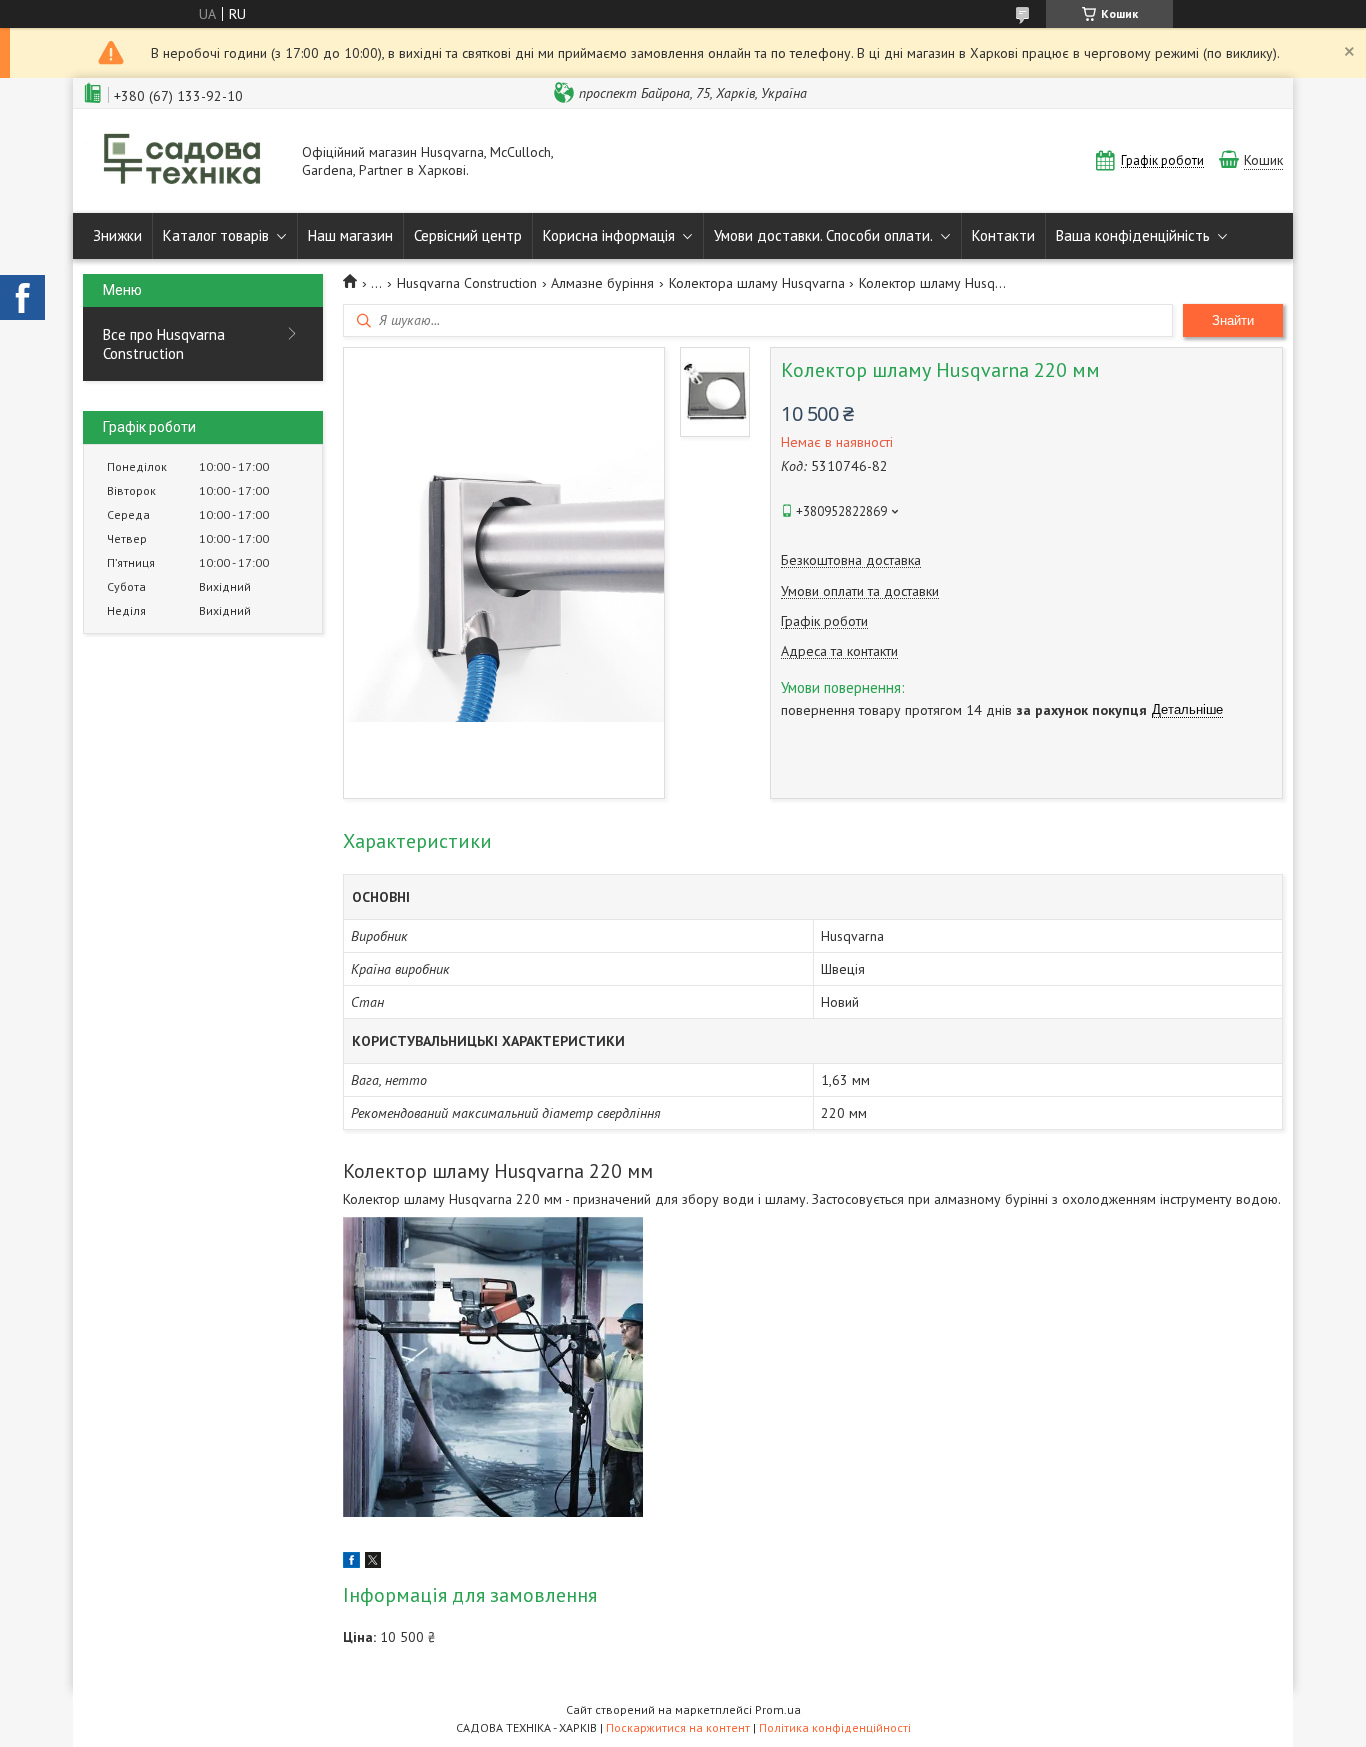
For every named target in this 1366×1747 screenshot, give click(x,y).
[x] (373, 1563)
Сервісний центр (468, 235)
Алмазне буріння (602, 283)
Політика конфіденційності (835, 1727)
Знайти (1233, 320)
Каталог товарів (216, 235)
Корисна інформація (609, 235)
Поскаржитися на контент (678, 1727)
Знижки (117, 235)
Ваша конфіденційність (1133, 235)
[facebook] (351, 1563)
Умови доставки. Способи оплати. (823, 235)
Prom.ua (778, 1709)
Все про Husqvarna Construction (164, 344)
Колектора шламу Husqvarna (757, 283)
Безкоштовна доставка (851, 560)
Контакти (1003, 235)
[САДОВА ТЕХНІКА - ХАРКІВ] (183, 161)
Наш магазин (350, 235)
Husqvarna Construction (467, 283)
